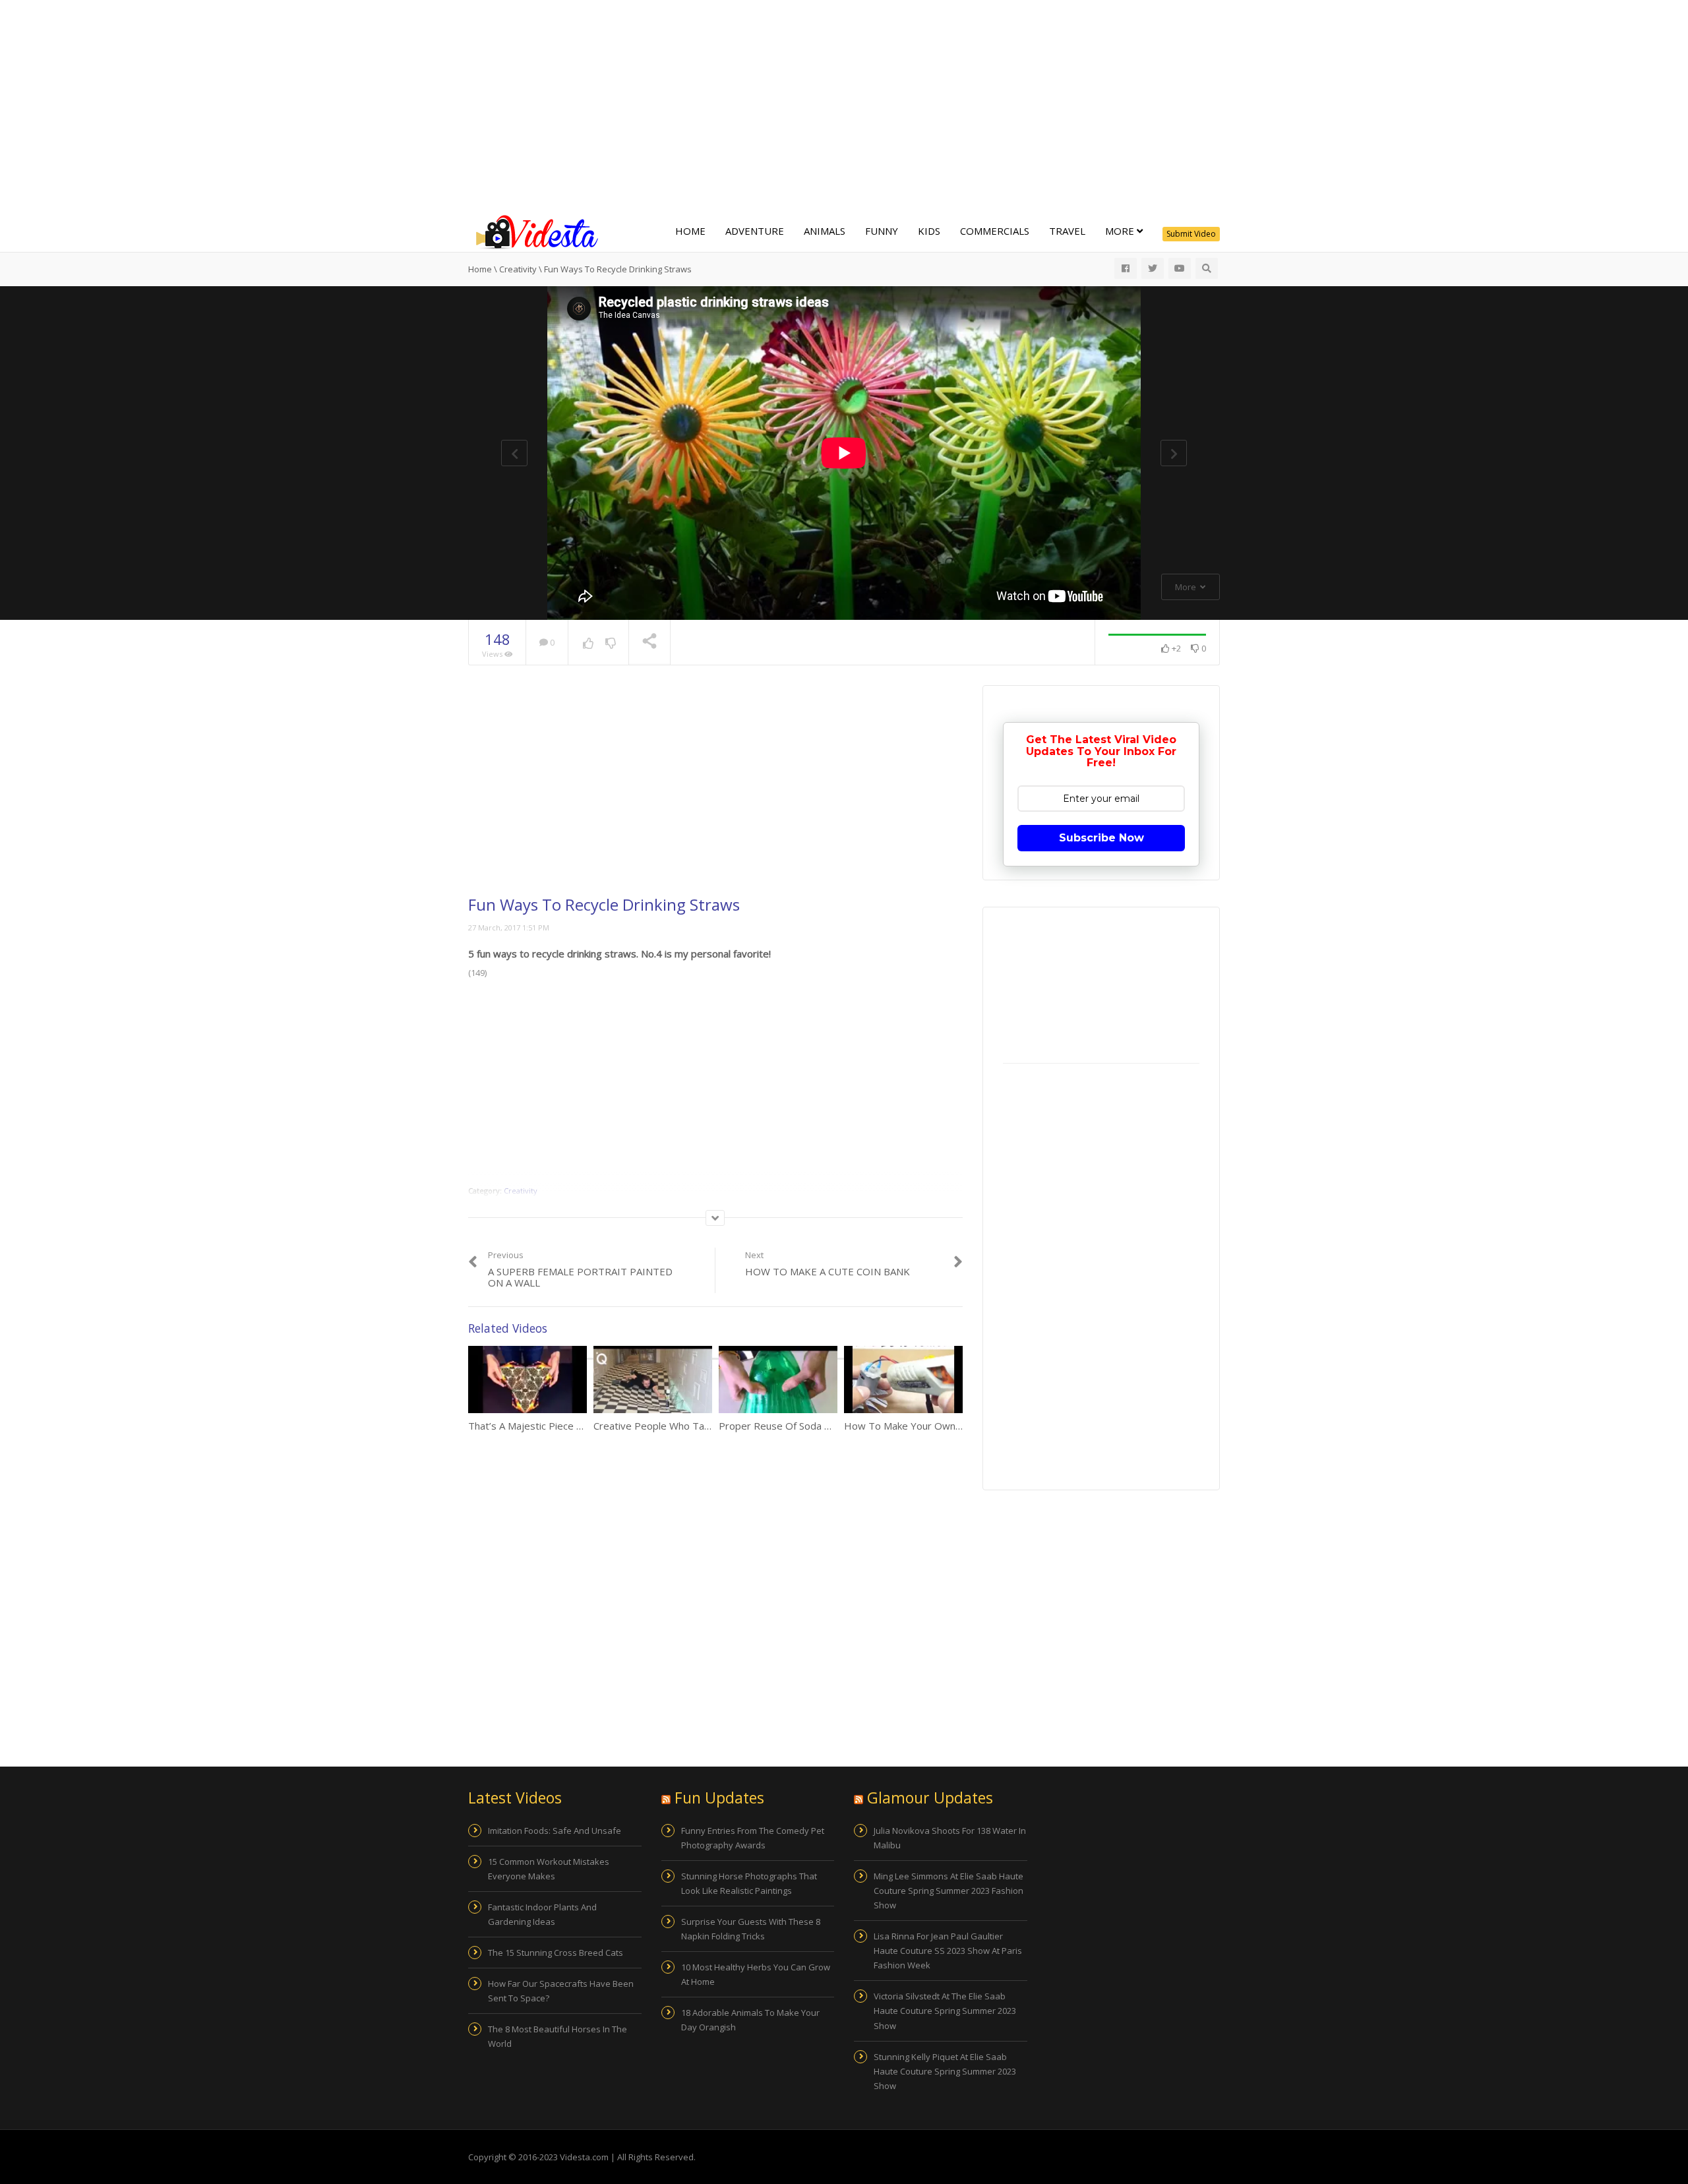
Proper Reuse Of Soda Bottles (788, 1426)
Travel (1067, 231)
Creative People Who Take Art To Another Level (703, 1426)
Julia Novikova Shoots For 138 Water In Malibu (950, 1838)
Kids (929, 231)
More (1121, 231)
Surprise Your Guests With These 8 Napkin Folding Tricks (751, 1929)
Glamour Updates (930, 1798)
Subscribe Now (1101, 838)
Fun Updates (719, 1798)
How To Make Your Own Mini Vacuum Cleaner (947, 1426)
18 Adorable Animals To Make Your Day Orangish (750, 2020)
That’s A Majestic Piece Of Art (536, 1426)
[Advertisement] (844, 106)
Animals (825, 231)
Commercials (995, 231)
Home (690, 231)
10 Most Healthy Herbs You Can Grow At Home (756, 1974)
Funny (882, 231)
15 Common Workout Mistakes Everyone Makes (549, 1869)
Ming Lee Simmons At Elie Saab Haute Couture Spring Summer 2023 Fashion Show (949, 1891)
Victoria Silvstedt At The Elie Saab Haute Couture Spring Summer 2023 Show (945, 2011)
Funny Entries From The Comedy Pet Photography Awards (753, 1838)
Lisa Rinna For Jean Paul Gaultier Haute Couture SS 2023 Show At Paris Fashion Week (948, 1951)
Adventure (755, 231)
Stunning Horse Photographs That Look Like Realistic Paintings (749, 1883)
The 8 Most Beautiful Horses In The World (558, 2036)
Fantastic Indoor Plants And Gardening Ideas (542, 1914)
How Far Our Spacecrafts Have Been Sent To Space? (561, 1991)
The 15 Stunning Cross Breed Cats (556, 1953)
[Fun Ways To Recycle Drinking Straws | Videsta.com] (534, 231)
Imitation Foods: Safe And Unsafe (555, 1831)
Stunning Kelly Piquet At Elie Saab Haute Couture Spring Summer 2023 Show (945, 2071)
